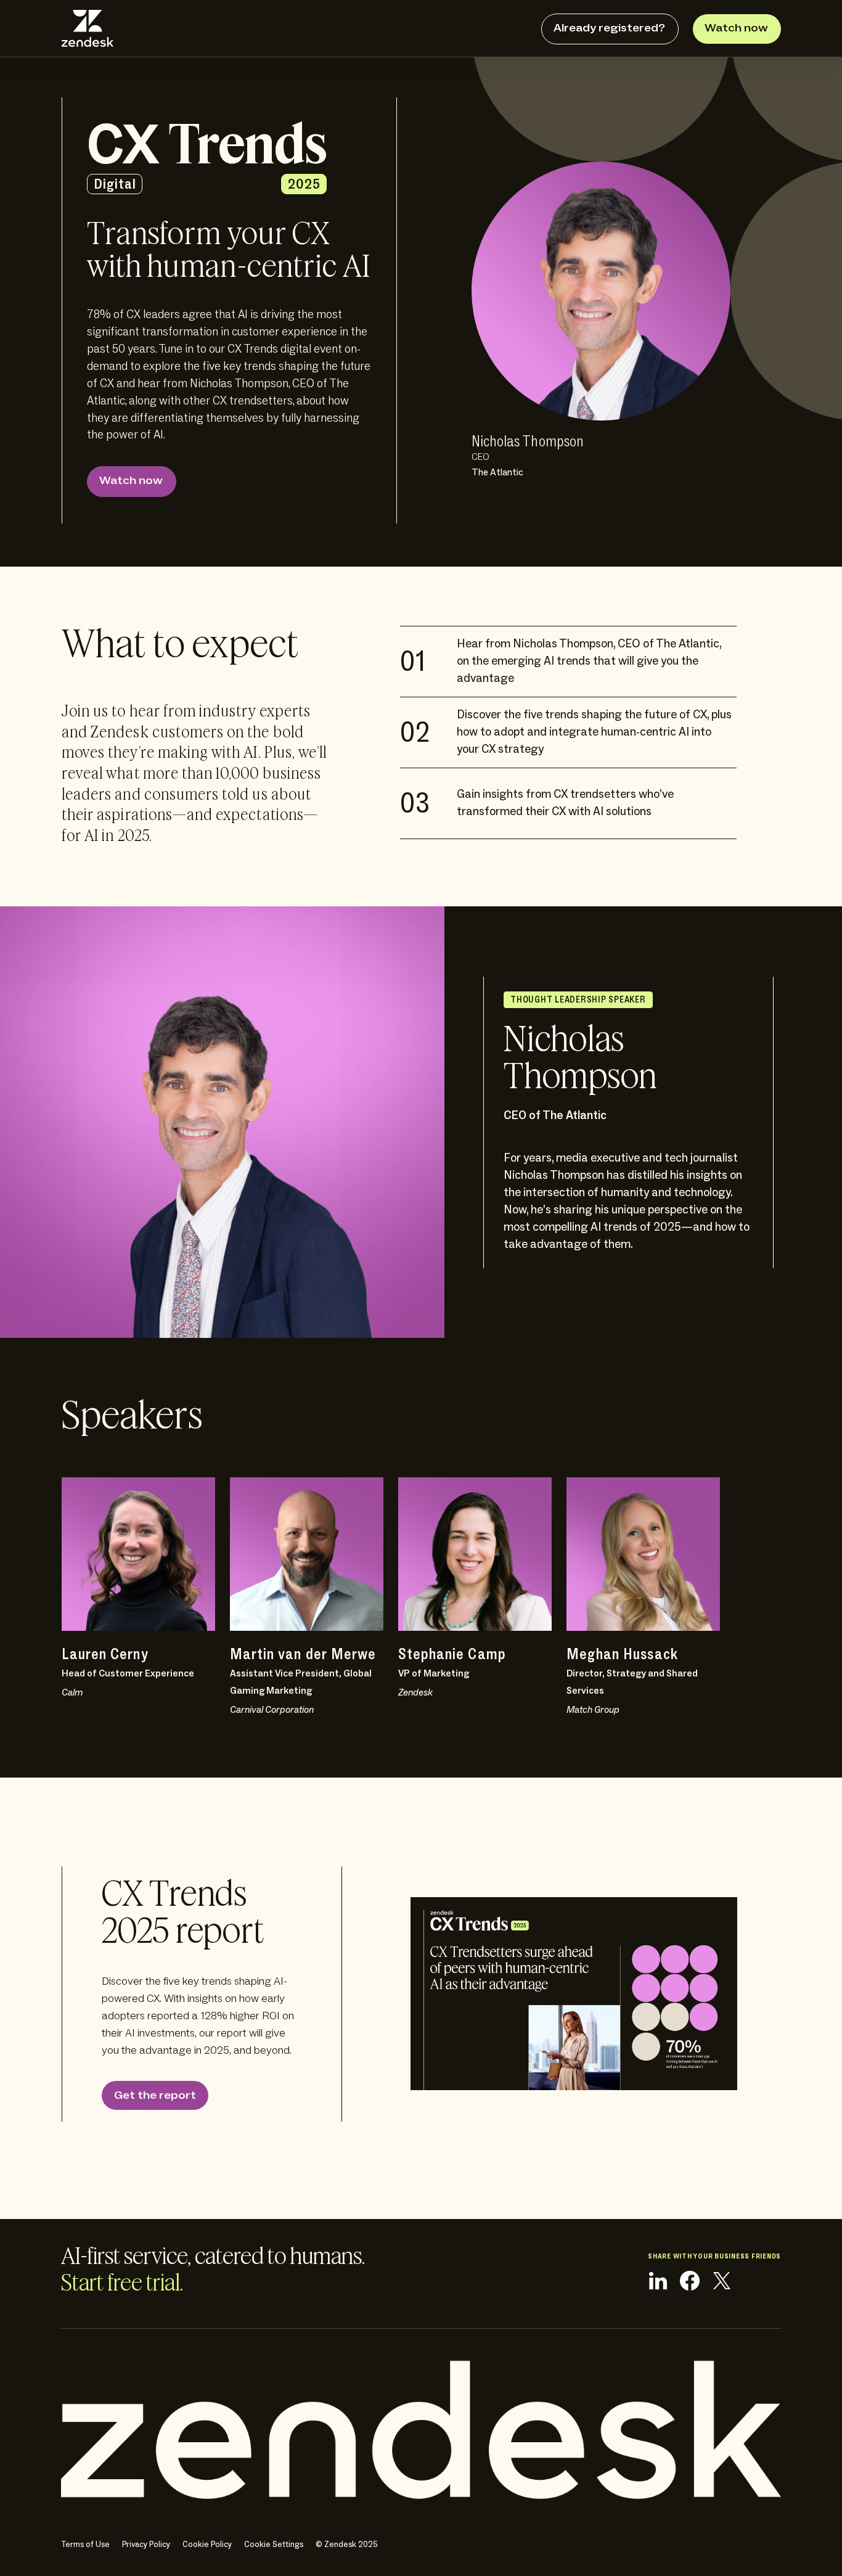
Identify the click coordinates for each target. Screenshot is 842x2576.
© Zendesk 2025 (347, 2545)
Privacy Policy (146, 2545)
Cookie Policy (207, 2545)
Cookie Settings (274, 2545)
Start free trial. (122, 2284)
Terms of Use (85, 2545)
